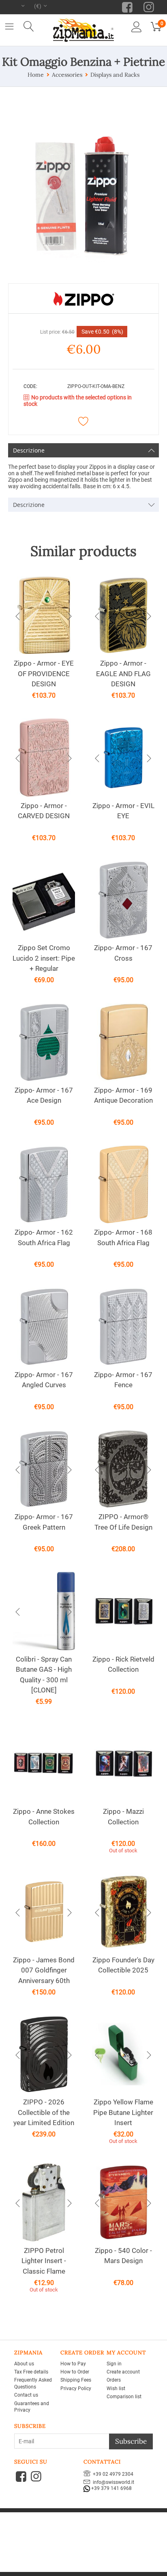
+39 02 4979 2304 (112, 2474)
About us (24, 2364)
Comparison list (124, 2397)
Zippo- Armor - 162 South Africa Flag (44, 1237)
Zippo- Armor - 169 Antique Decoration (123, 1095)
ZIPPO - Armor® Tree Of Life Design (123, 1522)
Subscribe (131, 2441)
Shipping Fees (76, 2380)
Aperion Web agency (107, 2527)
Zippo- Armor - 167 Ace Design (44, 1095)
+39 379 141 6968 (111, 2489)
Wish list (116, 2388)
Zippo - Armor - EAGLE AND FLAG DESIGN (123, 674)
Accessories (67, 75)
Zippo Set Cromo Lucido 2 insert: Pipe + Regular (44, 958)
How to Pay (73, 2364)
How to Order (75, 2372)
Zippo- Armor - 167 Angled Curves (44, 1380)
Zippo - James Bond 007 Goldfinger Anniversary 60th (44, 1970)
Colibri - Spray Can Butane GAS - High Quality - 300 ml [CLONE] (44, 1675)
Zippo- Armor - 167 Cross (123, 953)
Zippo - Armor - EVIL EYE (123, 811)
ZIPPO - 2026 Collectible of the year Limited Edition (44, 2112)
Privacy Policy (76, 2388)
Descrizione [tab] (29, 450)
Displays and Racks (115, 75)
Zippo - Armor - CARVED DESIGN (44, 811)
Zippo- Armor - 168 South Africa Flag (123, 1237)
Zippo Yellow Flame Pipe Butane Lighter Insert (123, 2112)
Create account (123, 2372)
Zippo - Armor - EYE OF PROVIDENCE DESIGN (44, 674)
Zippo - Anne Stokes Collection (44, 1817)
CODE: (30, 386)
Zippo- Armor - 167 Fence (123, 1380)
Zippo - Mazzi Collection (123, 1817)
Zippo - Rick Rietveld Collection (123, 1664)
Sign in (114, 2364)
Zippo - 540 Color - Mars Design (123, 2256)
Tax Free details (31, 2372)
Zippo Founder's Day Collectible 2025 (123, 1965)
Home (36, 75)
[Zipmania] (83, 29)
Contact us (26, 2395)
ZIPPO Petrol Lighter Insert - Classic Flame (44, 2261)
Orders (114, 2380)
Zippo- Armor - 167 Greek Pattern (44, 1522)
